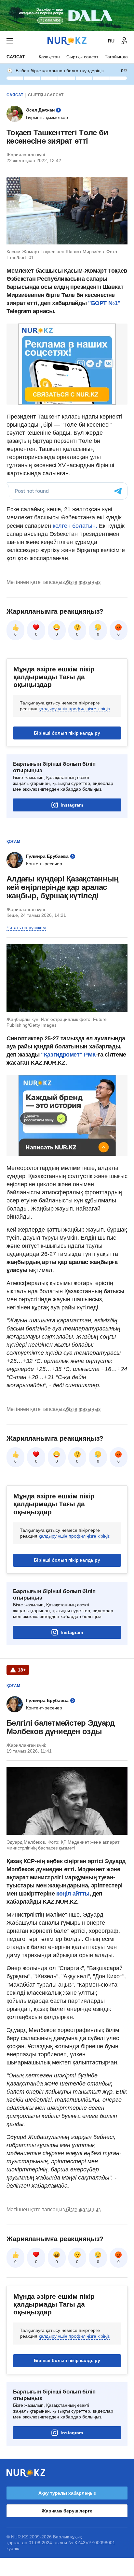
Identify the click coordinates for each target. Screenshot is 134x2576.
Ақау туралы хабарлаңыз (67, 2493)
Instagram (72, 805)
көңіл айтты (73, 1894)
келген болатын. (75, 526)
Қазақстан (49, 57)
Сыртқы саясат (82, 57)
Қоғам (13, 842)
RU (111, 41)
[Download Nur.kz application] (67, 16)
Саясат (16, 57)
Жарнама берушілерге (67, 2511)
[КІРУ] (124, 41)
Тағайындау (117, 57)
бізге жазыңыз (83, 582)
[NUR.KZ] (67, 41)
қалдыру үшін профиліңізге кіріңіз (74, 709)
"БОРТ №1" (104, 303)
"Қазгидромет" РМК (68, 1055)
